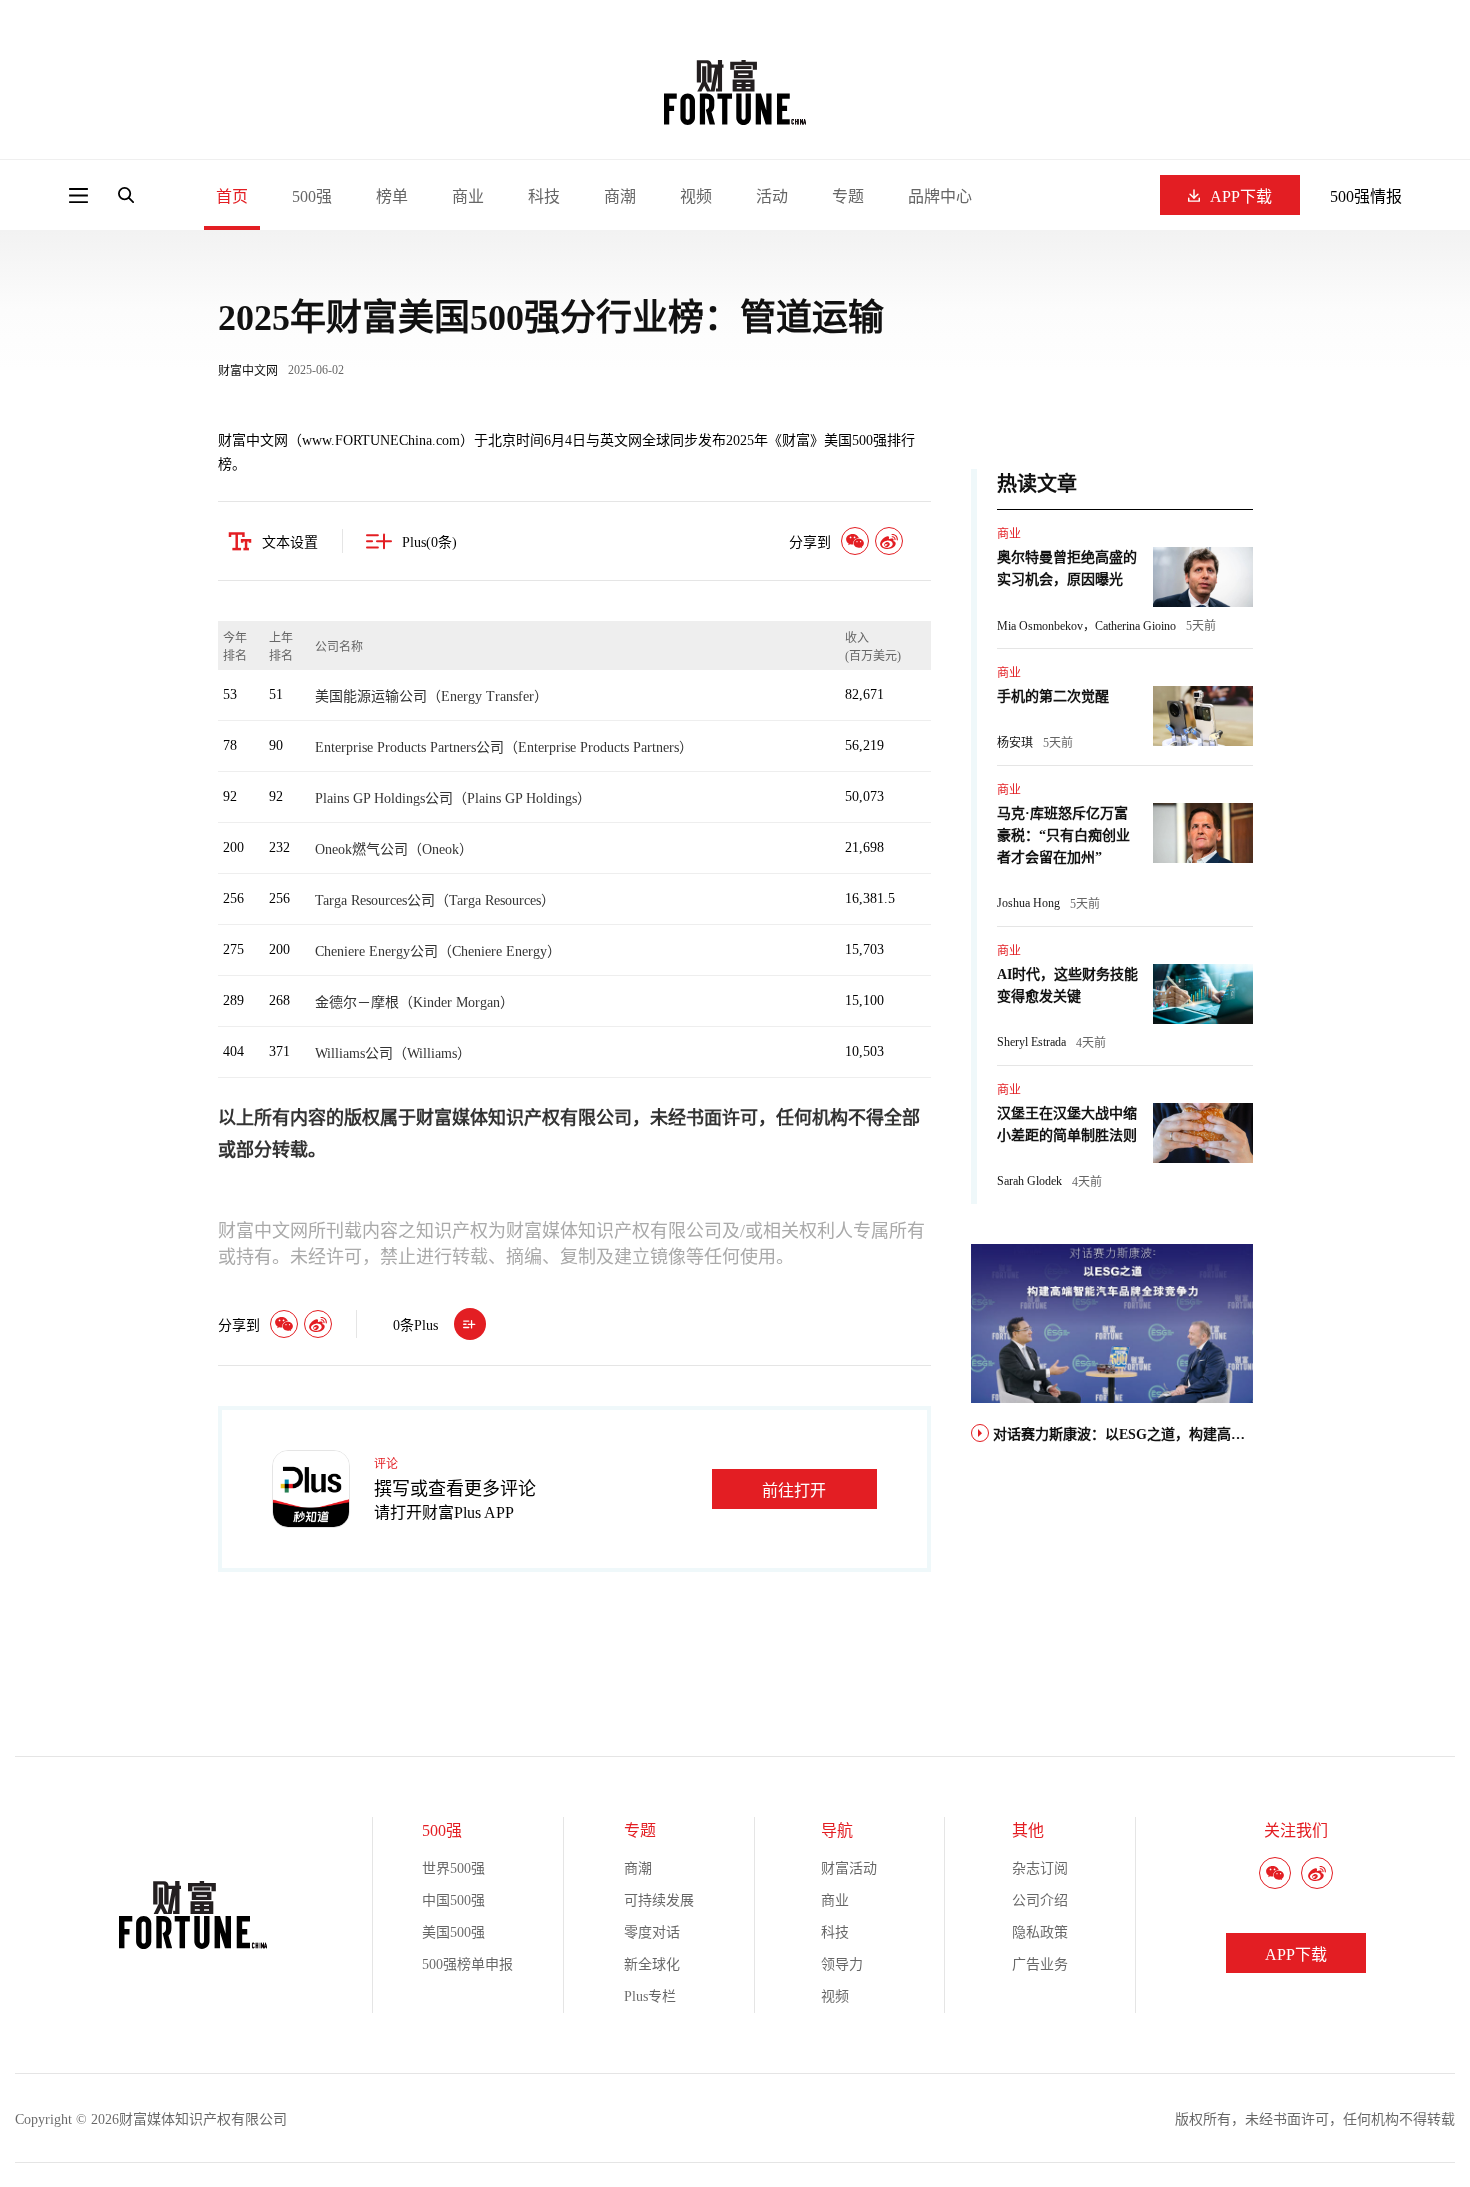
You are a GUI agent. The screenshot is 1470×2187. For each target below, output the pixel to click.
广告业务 (1040, 1964)
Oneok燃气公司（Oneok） (394, 849)
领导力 (842, 1964)
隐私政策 (1040, 1932)
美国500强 (453, 1932)
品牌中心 (940, 196)
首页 (232, 196)
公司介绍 (1040, 1900)
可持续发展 (659, 1900)
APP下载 (1241, 196)
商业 (468, 196)
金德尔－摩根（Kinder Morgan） (414, 1002)
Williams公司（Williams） (393, 1053)
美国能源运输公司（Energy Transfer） (431, 696)
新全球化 (652, 1964)
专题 (848, 196)
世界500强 (453, 1868)
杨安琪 (1015, 743)
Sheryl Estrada (1031, 1042)
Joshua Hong (1028, 903)
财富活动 (849, 1868)
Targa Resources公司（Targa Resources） (435, 900)
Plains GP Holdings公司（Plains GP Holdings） (453, 798)
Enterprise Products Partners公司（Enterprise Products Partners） (504, 747)
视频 (696, 196)
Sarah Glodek (1029, 1181)
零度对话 (652, 1932)
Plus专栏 (650, 1996)
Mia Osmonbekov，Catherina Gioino (1086, 626)
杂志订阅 (1040, 1868)
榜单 (392, 196)
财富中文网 (248, 371)
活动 (772, 196)
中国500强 (453, 1900)
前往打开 (794, 1490)
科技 (544, 196)
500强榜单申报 (467, 1964)
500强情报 (1366, 196)
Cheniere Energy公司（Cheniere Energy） (438, 951)
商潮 (620, 196)
